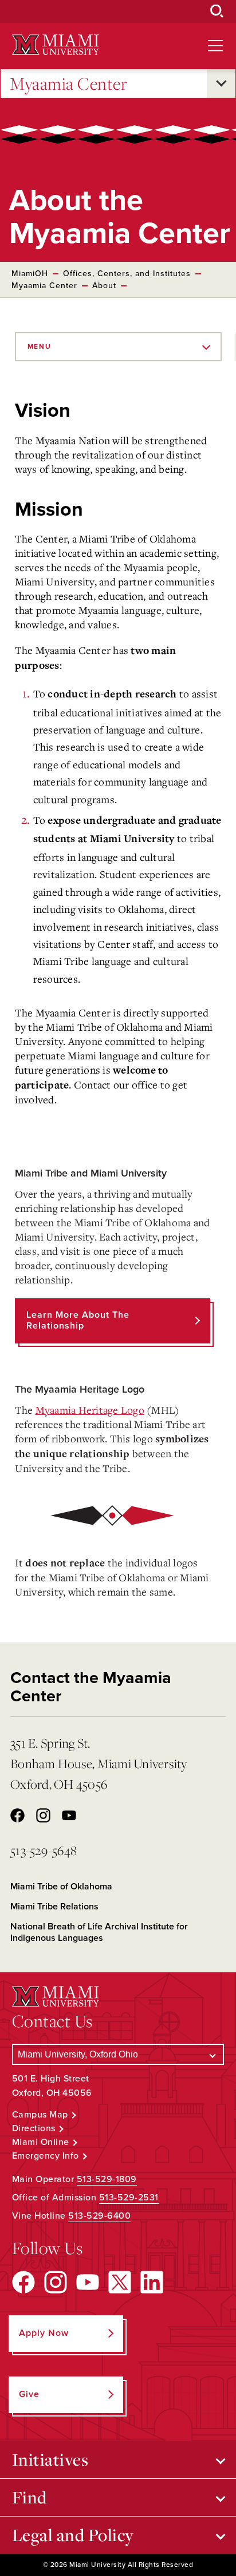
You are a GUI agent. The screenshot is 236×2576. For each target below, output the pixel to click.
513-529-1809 (107, 2179)
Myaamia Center (68, 83)
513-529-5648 (44, 1850)
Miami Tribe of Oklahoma (61, 1887)
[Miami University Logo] (56, 45)
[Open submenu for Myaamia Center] (221, 83)
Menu (40, 346)
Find (29, 2497)
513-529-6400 (99, 2216)
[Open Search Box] (217, 11)
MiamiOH (30, 274)
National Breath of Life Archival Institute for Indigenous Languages (99, 1932)
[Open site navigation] (215, 46)
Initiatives (50, 2459)
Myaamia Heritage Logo (90, 1410)
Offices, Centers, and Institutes (127, 274)
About (104, 286)
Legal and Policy (73, 2535)
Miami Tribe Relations (54, 1907)
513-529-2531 (129, 2198)
